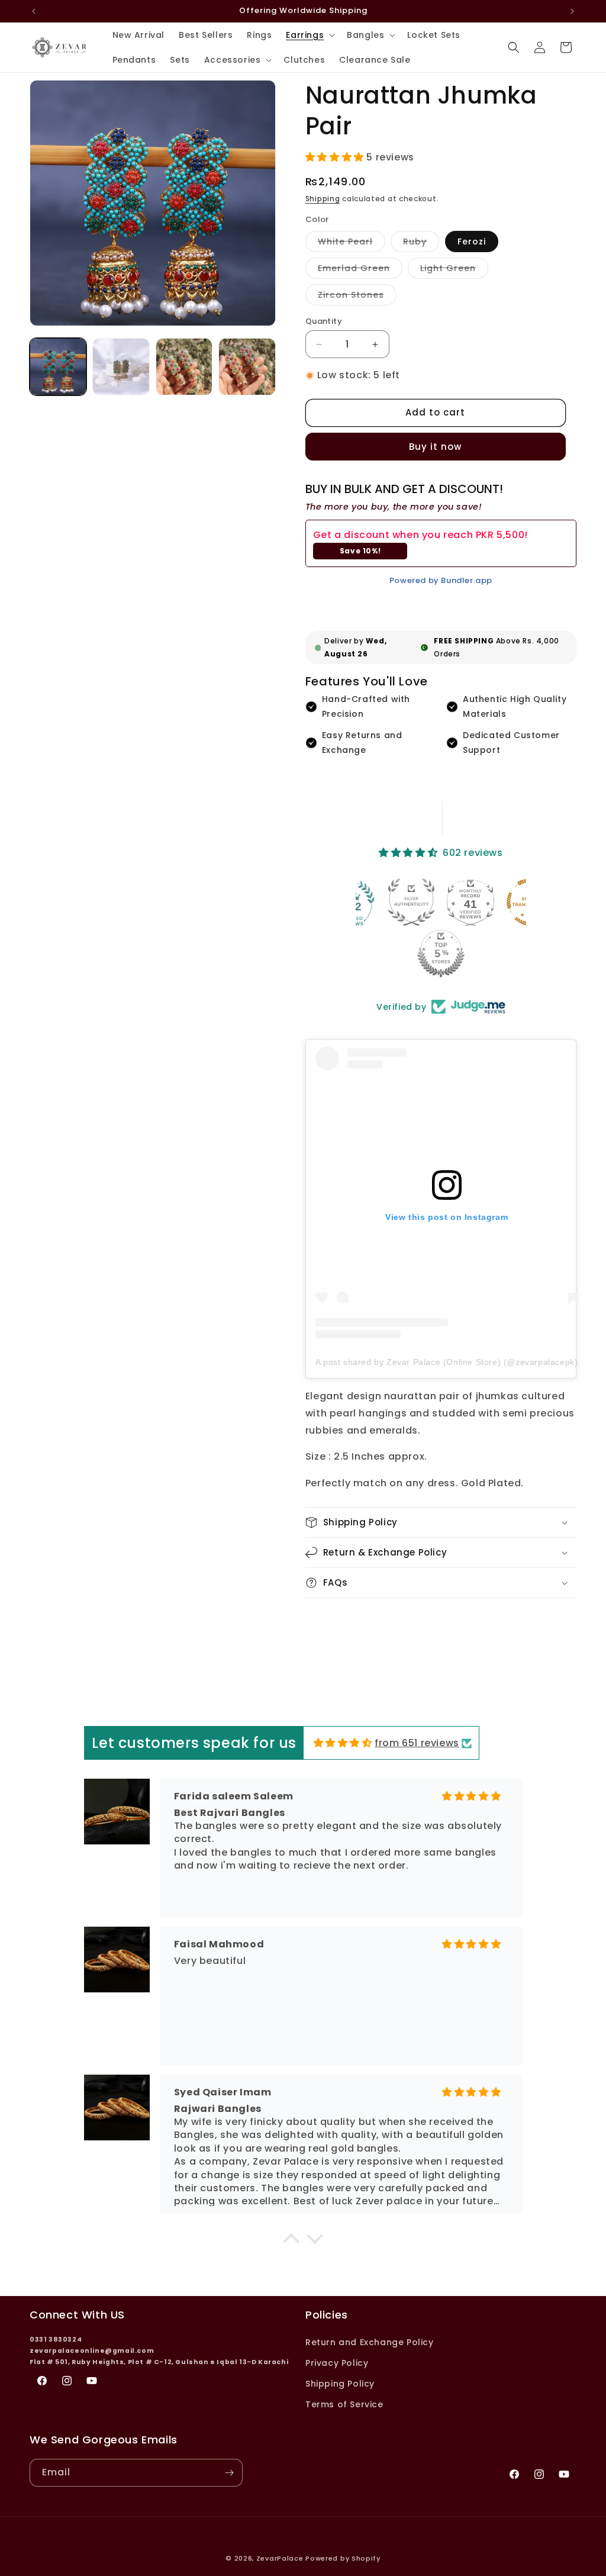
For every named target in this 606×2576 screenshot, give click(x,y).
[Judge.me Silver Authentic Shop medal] (411, 902)
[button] (309, 35)
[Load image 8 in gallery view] (184, 366)
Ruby (421, 244)
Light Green (454, 270)
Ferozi (472, 241)
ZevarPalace (280, 2558)
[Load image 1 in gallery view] (58, 366)
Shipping (323, 199)
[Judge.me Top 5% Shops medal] (441, 954)
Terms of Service (344, 2404)
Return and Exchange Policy (370, 2342)
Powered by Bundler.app (441, 580)
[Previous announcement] (34, 11)
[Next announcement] (572, 11)
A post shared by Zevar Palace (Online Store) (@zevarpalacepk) (447, 1362)
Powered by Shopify (343, 2558)
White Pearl (352, 244)
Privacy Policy (337, 2363)
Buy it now (435, 447)
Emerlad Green (360, 270)
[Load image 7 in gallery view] (121, 366)
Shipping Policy (340, 2384)
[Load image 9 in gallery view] (247, 366)
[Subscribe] (229, 2473)
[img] (343, 1743)
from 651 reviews (417, 1743)
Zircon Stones (357, 297)
